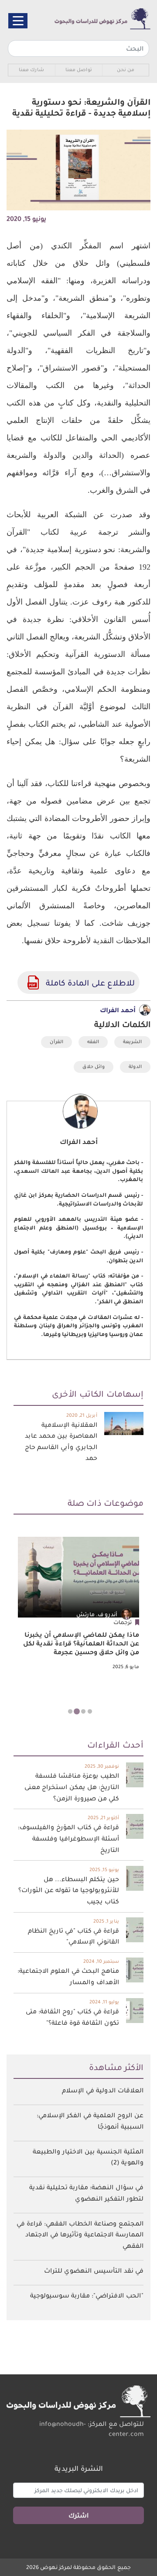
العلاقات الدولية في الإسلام (103, 2090)
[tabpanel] (78, 1604)
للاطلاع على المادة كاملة (33, 982)
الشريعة (132, 1042)
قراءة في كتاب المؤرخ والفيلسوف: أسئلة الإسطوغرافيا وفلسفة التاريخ (68, 1838)
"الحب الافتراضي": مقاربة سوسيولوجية (87, 2295)
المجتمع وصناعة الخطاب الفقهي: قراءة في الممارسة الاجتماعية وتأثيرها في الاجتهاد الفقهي (80, 2234)
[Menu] (18, 21)
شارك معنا (31, 70)
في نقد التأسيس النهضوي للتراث (94, 2270)
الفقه (93, 1042)
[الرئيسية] (93, 19)
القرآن (56, 1042)
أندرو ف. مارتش (97, 1614)
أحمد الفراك (118, 1010)
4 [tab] (67, 1712)
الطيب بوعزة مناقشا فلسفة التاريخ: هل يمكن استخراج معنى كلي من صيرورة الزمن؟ (72, 1787)
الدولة (135, 1066)
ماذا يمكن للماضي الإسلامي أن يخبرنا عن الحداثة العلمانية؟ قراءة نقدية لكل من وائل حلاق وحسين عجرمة (81, 1643)
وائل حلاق (94, 1066)
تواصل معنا (79, 70)
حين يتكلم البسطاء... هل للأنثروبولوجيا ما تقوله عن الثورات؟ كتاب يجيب (69, 1890)
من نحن (126, 70)
